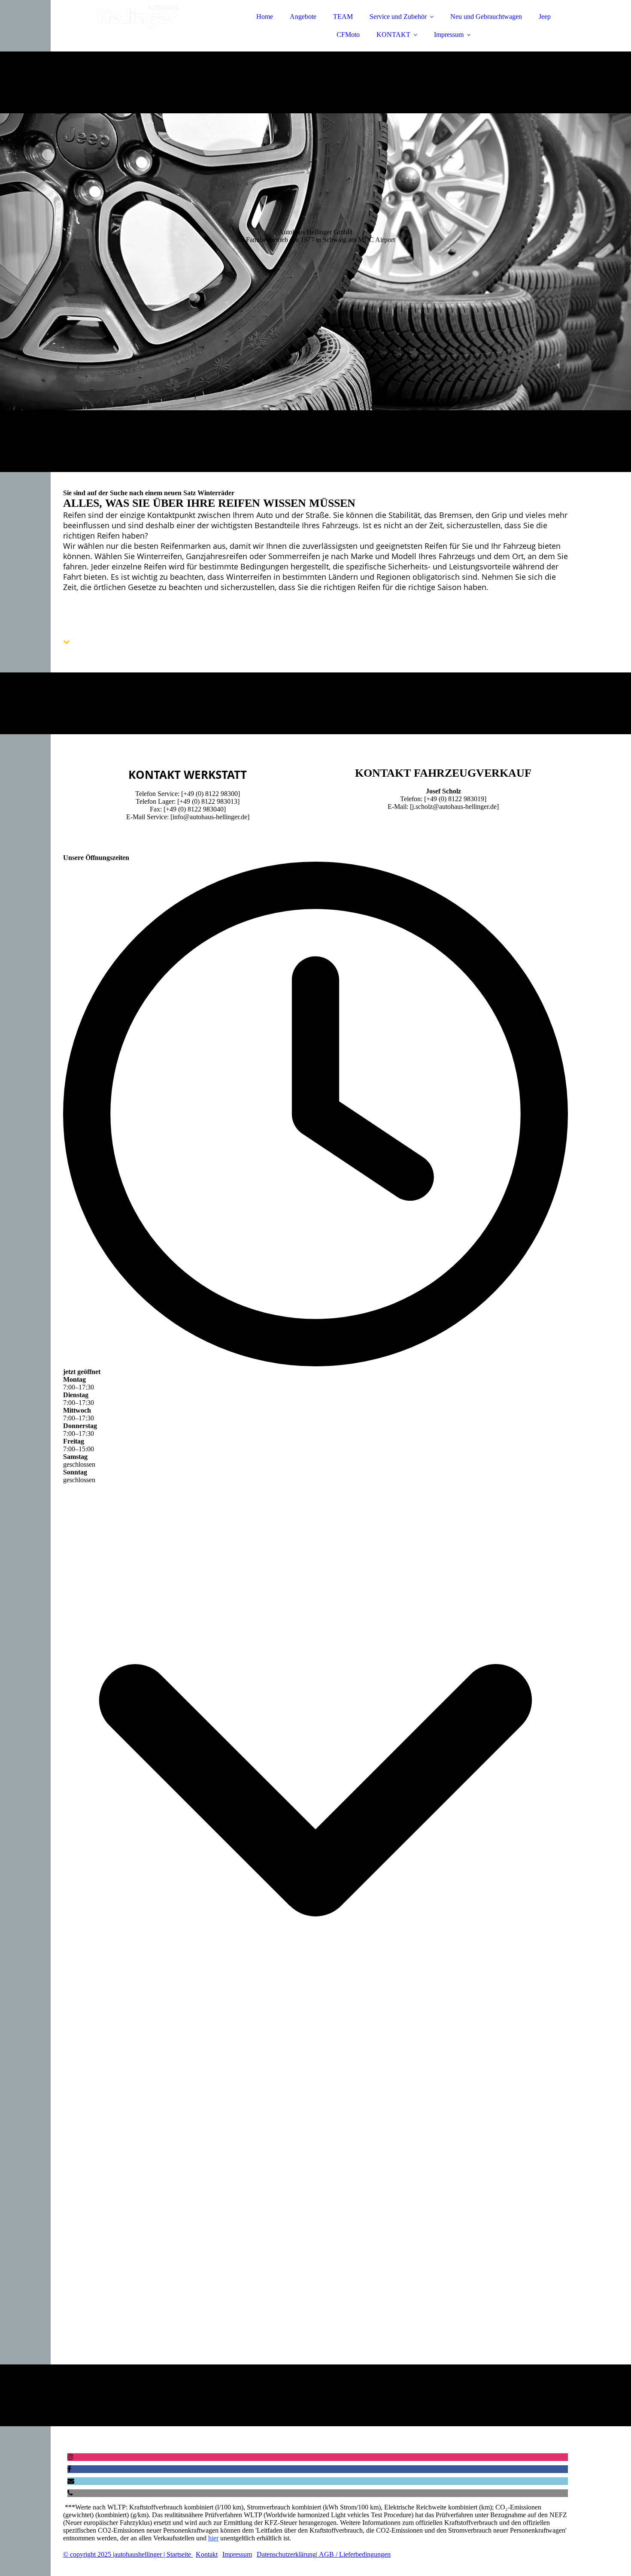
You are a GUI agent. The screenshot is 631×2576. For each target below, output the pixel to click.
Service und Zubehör (398, 17)
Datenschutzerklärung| (287, 2554)
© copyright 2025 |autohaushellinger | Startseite (128, 2554)
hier (213, 2538)
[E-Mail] (71, 2481)
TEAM (343, 17)
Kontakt (207, 2554)
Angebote (303, 17)
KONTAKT (393, 35)
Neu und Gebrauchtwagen (486, 17)
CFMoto (348, 35)
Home (265, 17)
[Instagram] (70, 2457)
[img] (138, 30)
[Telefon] (70, 2493)
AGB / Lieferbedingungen (354, 2554)
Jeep (545, 17)
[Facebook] (69, 2469)
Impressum (449, 35)
